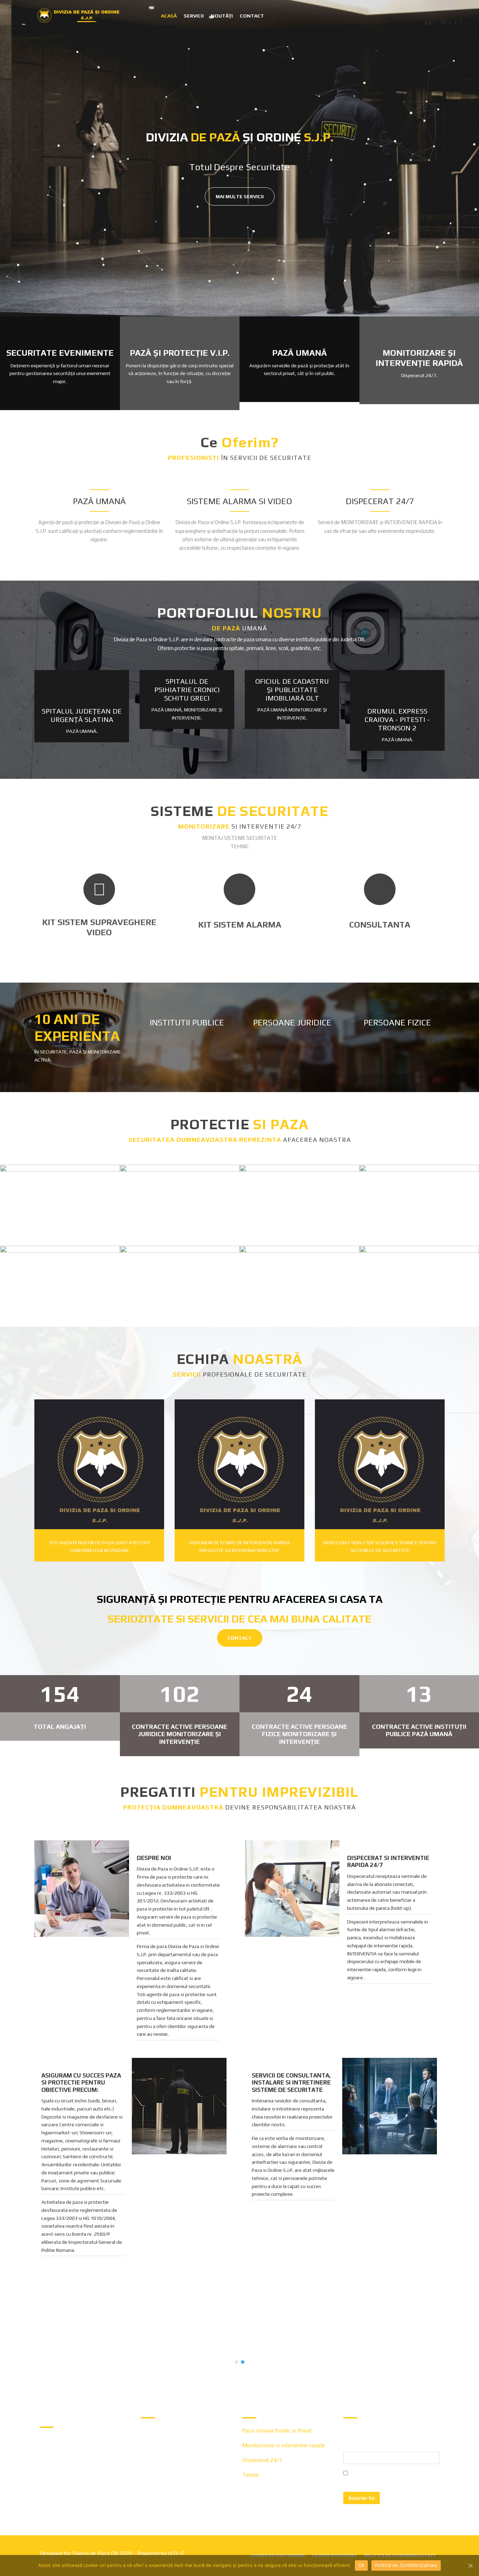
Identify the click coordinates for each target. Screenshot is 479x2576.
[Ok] (470, 2565)
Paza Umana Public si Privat (277, 2431)
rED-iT (176, 2553)
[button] (11, 2336)
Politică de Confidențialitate (406, 2565)
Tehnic (251, 2475)
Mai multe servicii (240, 196)
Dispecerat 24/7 (262, 2460)
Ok (362, 2565)
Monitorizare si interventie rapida (284, 2445)
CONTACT (240, 1638)
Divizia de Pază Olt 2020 (102, 2553)
